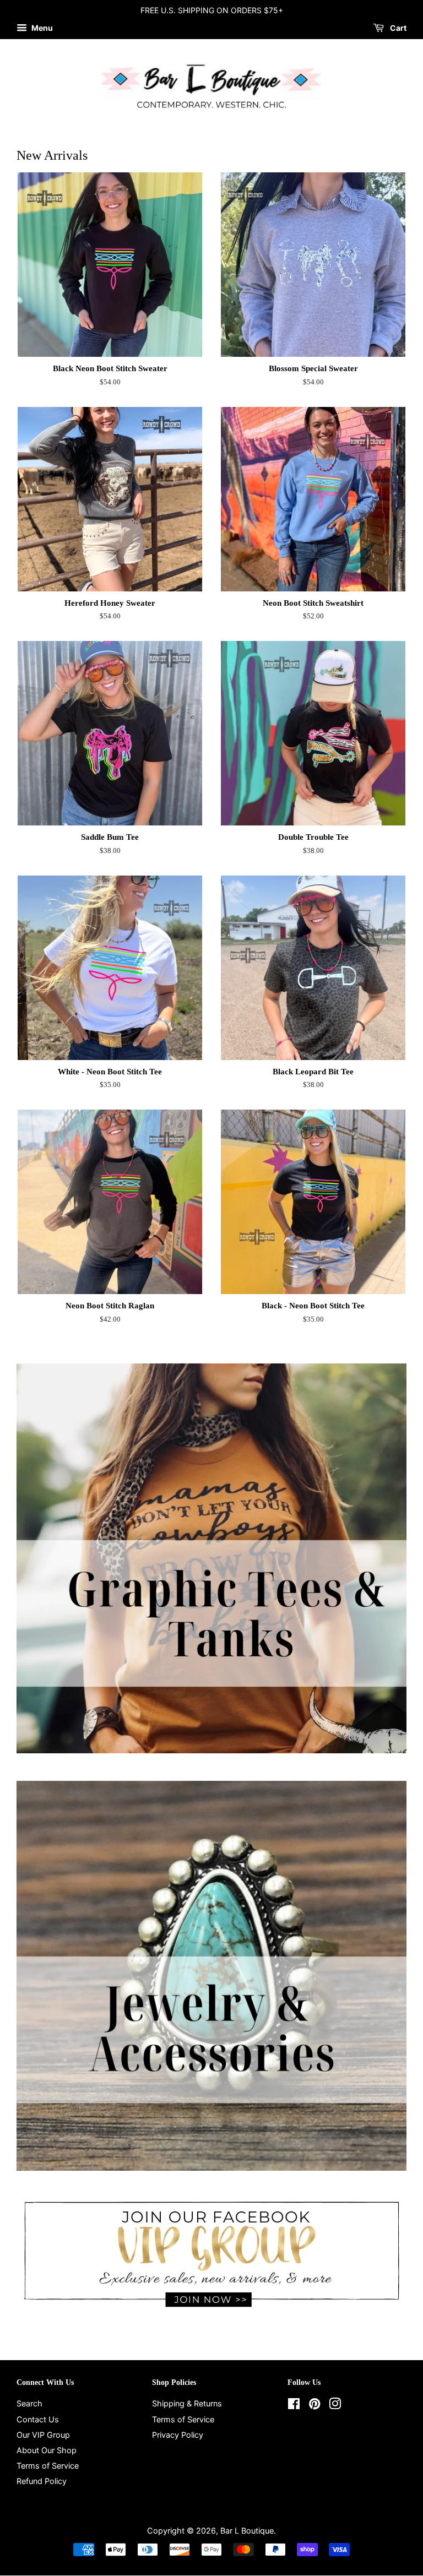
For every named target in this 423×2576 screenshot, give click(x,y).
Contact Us (38, 2419)
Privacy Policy (178, 2435)
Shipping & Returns (187, 2403)
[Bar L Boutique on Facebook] (294, 2406)
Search (29, 2403)
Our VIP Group (43, 2435)
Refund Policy (42, 2481)
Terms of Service (48, 2466)
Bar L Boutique (247, 2531)
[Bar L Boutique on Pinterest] (314, 2406)
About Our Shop (47, 2450)
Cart (397, 28)
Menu (41, 28)
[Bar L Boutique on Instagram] (335, 2406)
